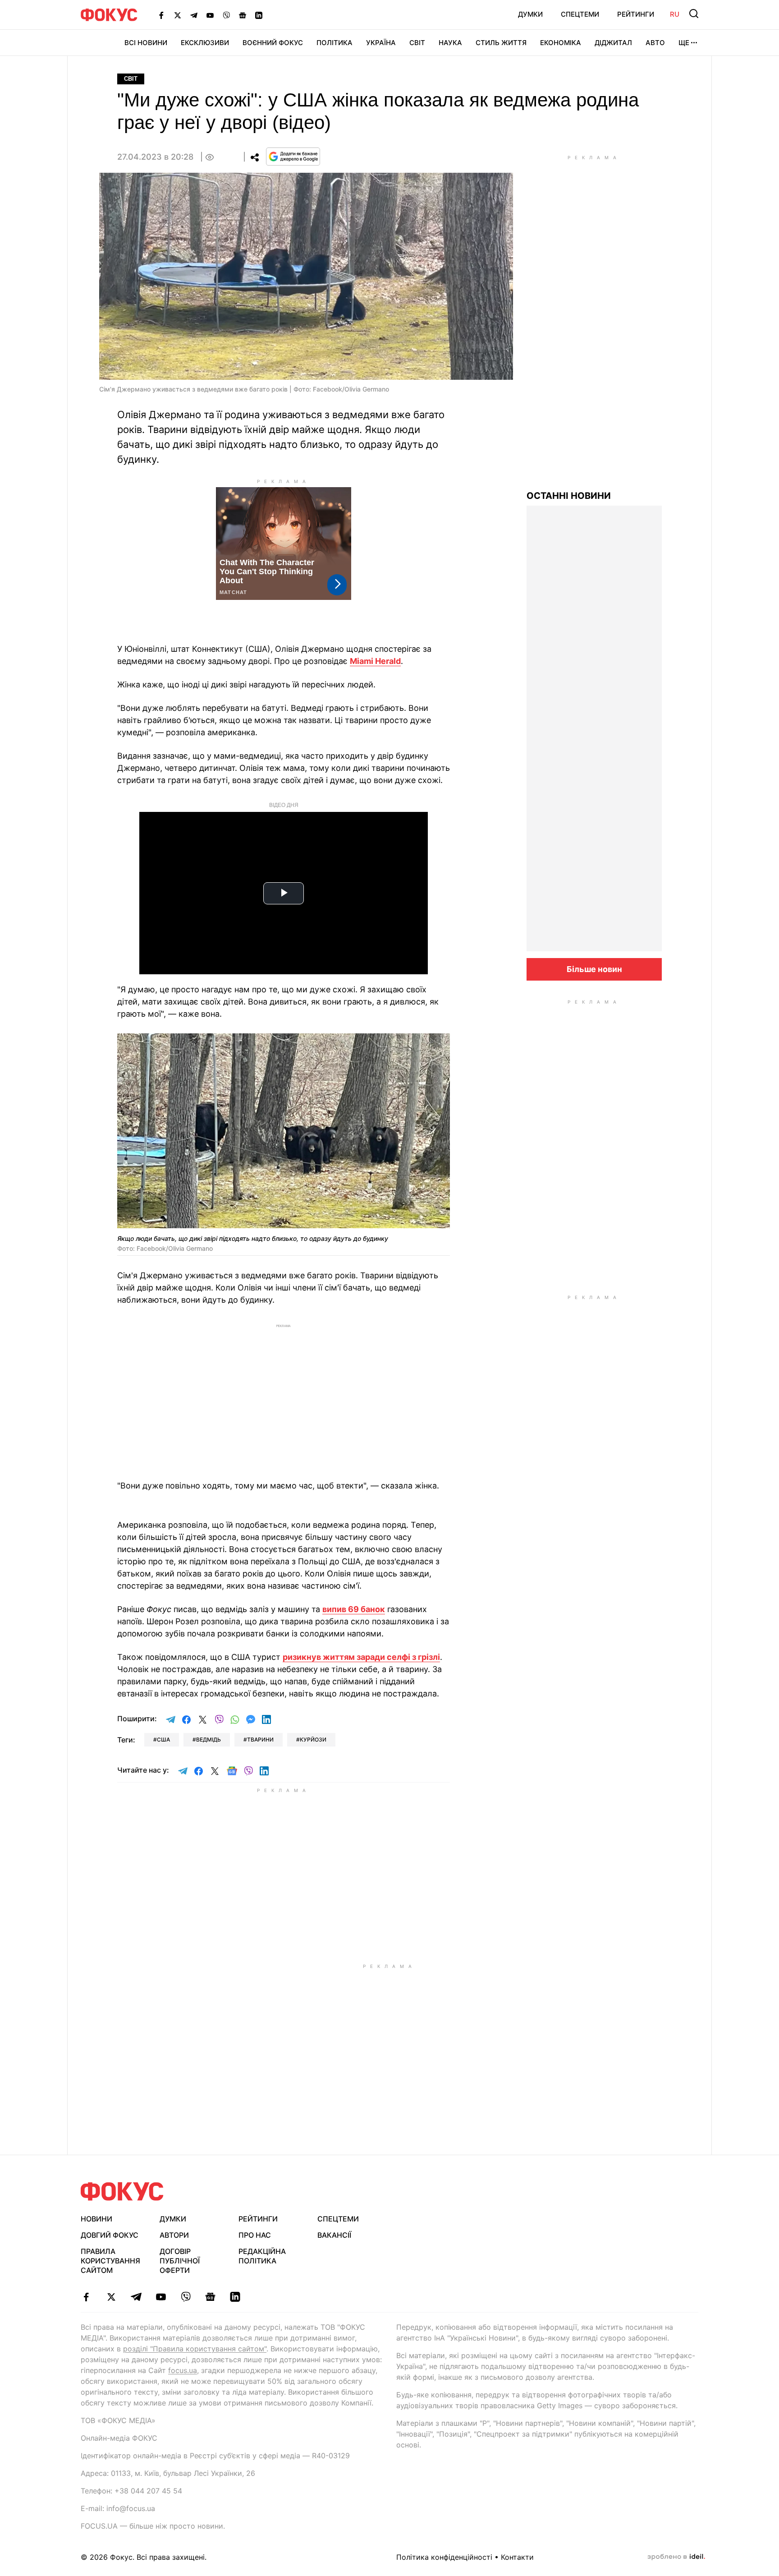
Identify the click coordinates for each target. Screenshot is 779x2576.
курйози (313, 1740)
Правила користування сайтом (110, 2261)
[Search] (694, 14)
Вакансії (334, 2235)
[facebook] (86, 2297)
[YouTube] (210, 15)
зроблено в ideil (676, 2557)
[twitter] (111, 2297)
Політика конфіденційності (444, 2557)
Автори (174, 2235)
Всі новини (146, 43)
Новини (96, 2219)
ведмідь (208, 1740)
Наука (450, 43)
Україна (381, 43)
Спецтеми (580, 14)
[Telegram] (194, 15)
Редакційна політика (262, 2256)
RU (675, 14)
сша (163, 1740)
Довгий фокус (110, 2235)
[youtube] (161, 2297)
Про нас (255, 2235)
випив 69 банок (354, 1609)
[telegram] (136, 2297)
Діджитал (613, 43)
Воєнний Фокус (273, 43)
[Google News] (243, 15)
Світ (417, 43)
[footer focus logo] (122, 2191)
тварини (260, 1740)
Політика (335, 43)
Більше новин (594, 969)
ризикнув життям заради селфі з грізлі (361, 1657)
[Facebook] (161, 15)
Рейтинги (636, 14)
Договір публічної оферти (180, 2261)
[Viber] (226, 15)
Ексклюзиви (205, 43)
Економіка (561, 43)
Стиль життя (501, 43)
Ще (684, 43)
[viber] (186, 2297)
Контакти (517, 2557)
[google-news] (210, 2297)
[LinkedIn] (259, 15)
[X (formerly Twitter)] (178, 15)
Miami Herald (375, 661)
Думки (530, 14)
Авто (655, 43)
